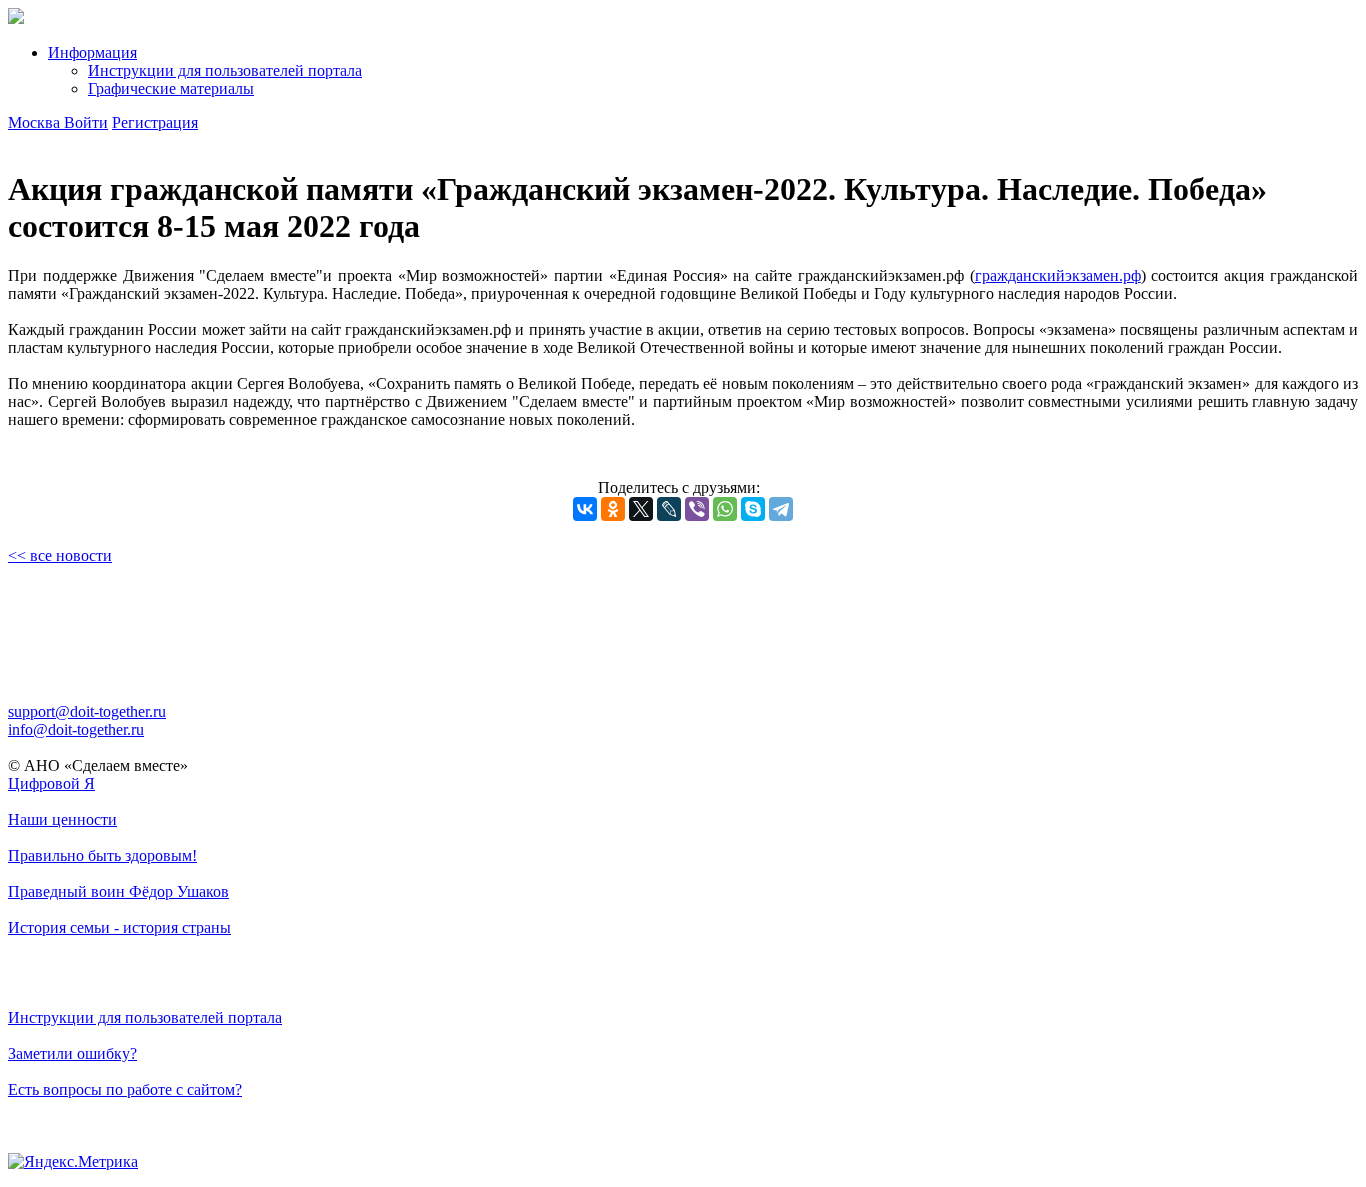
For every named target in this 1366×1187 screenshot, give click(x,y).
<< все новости (60, 555)
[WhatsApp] (725, 509)
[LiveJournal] (669, 509)
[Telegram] (781, 509)
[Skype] (753, 509)
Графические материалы (171, 88)
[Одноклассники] (613, 509)
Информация (92, 52)
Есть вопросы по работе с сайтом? (125, 1089)
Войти (86, 122)
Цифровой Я (51, 783)
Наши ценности (62, 819)
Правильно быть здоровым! (102, 855)
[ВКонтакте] (585, 509)
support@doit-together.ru (87, 711)
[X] (641, 509)
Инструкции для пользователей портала (225, 70)
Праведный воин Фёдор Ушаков (118, 891)
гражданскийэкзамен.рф (1058, 275)
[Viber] (697, 509)
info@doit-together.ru (76, 729)
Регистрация (155, 122)
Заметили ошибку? (72, 1053)
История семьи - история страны (119, 927)
